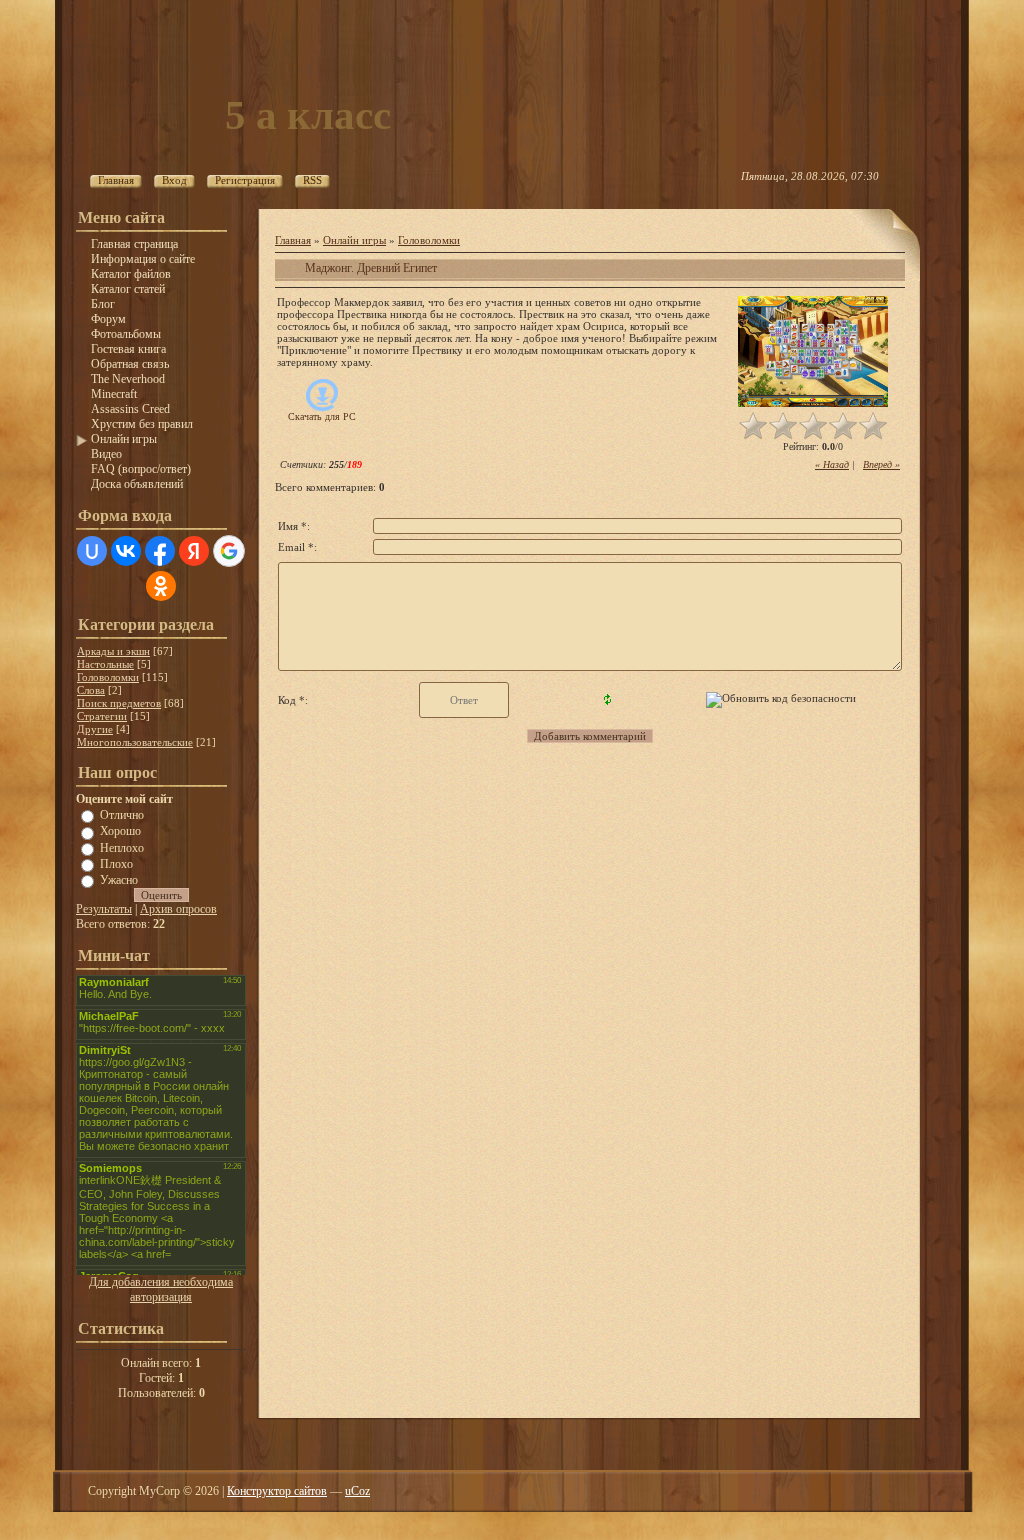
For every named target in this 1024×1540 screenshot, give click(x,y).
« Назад (832, 464)
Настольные (105, 664)
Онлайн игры (354, 240)
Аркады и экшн (113, 651)
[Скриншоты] (813, 351)
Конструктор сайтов (277, 1491)
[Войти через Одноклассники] (161, 586)
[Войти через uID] (92, 551)
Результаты (104, 909)
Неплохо (122, 847)
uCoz (357, 1491)
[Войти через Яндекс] (194, 551)
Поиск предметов (119, 703)
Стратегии (102, 716)
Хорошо (120, 831)
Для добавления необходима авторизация (161, 1289)
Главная (293, 240)
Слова (91, 690)
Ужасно (119, 880)
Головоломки (108, 677)
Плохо (116, 864)
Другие (95, 729)
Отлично (122, 815)
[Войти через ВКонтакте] (126, 551)
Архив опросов (178, 909)
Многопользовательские (135, 742)
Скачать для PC (322, 416)
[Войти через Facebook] (160, 551)
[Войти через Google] (229, 551)
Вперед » (881, 464)
